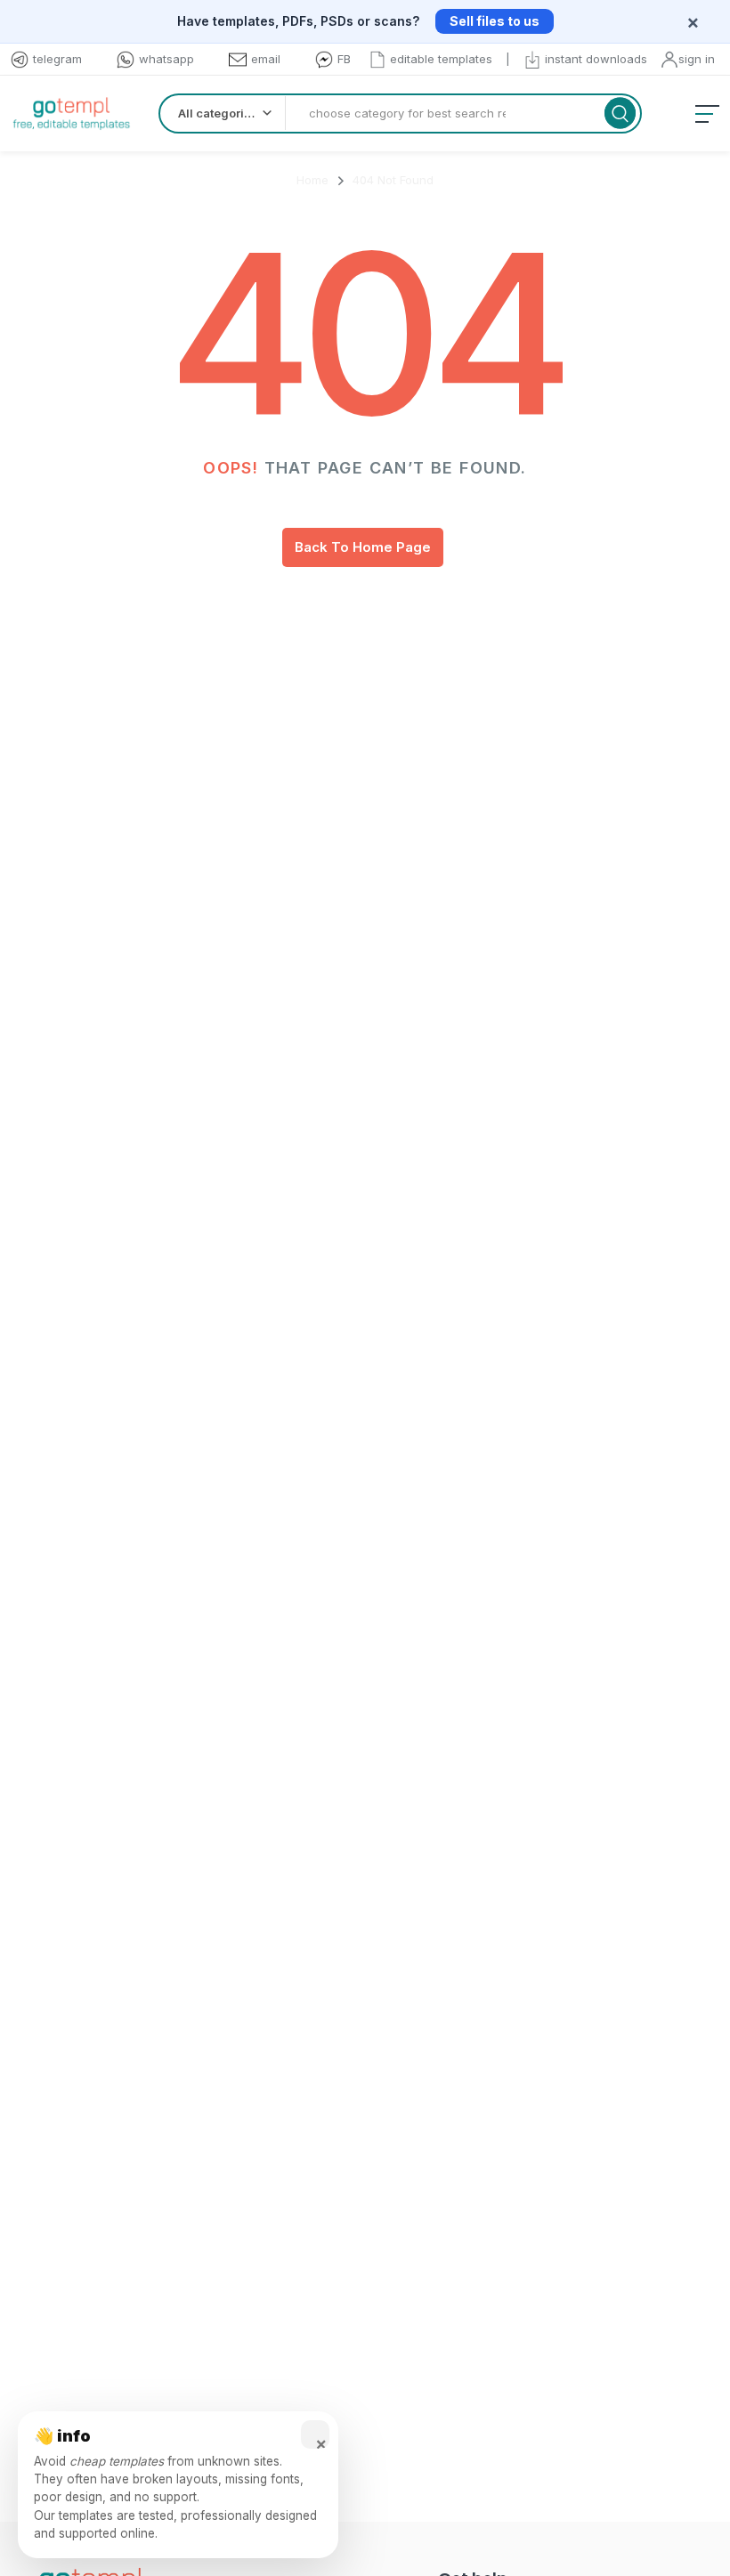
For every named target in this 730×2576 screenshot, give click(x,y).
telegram (57, 59)
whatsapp (166, 59)
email (266, 59)
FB (344, 59)
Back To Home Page (363, 547)
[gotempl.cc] (71, 113)
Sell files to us (495, 21)
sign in (697, 59)
